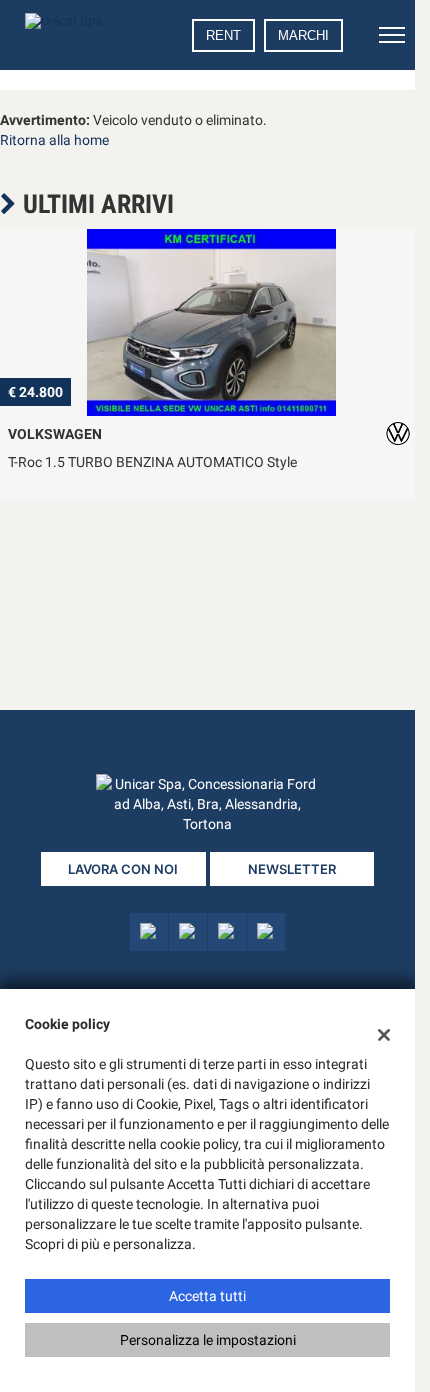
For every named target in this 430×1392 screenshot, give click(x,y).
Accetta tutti (207, 1296)
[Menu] (392, 35)
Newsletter (292, 869)
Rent (223, 35)
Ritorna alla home (54, 140)
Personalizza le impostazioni (208, 1340)
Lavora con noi (123, 869)
